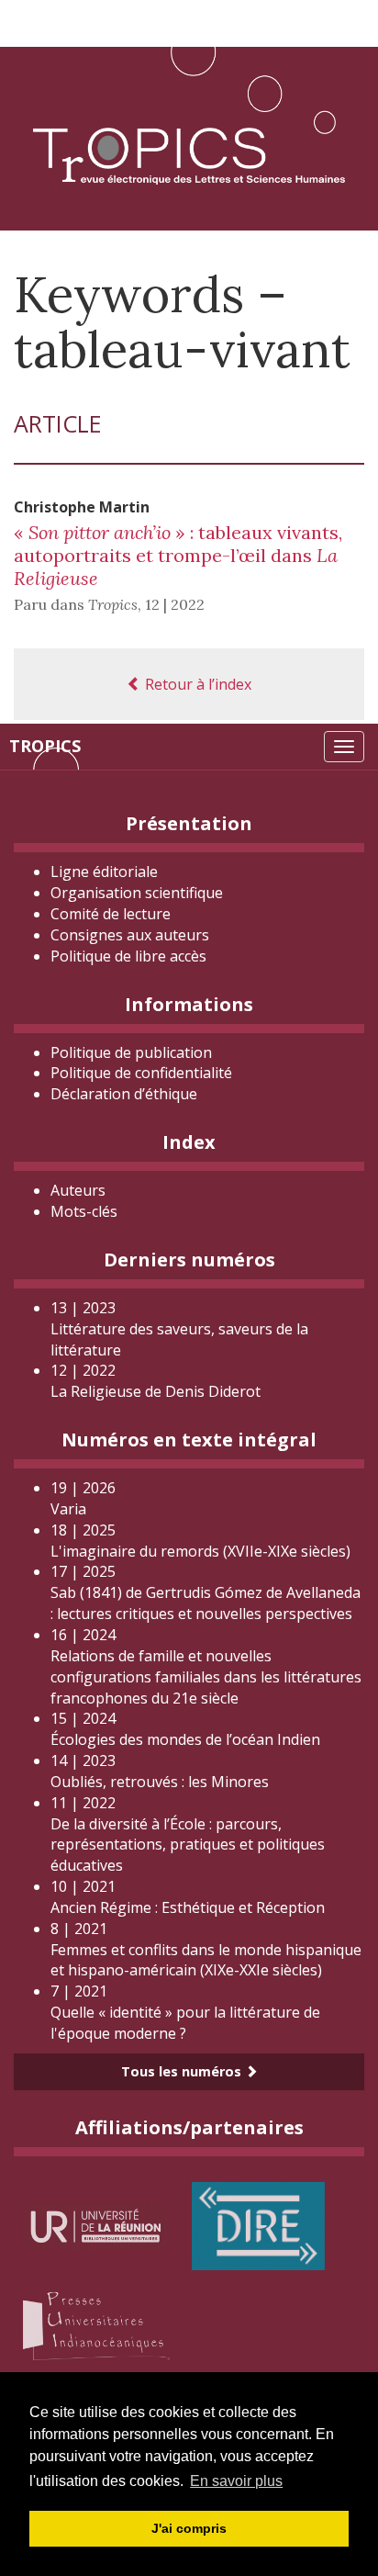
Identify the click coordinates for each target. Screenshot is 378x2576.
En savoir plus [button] (236, 2481)
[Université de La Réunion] (96, 2225)
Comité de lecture (111, 914)
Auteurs (78, 1190)
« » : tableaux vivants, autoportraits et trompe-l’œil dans (178, 555)
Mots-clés (84, 1211)
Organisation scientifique (137, 893)
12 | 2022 (175, 604)
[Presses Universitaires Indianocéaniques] (96, 2323)
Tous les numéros (183, 2071)
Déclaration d (124, 1094)
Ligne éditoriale (104, 872)
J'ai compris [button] (189, 2528)
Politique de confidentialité (141, 1073)
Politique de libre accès (128, 956)
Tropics (45, 746)
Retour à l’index (196, 684)
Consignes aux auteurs (130, 935)
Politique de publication (131, 1052)
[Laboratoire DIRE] (258, 2225)
